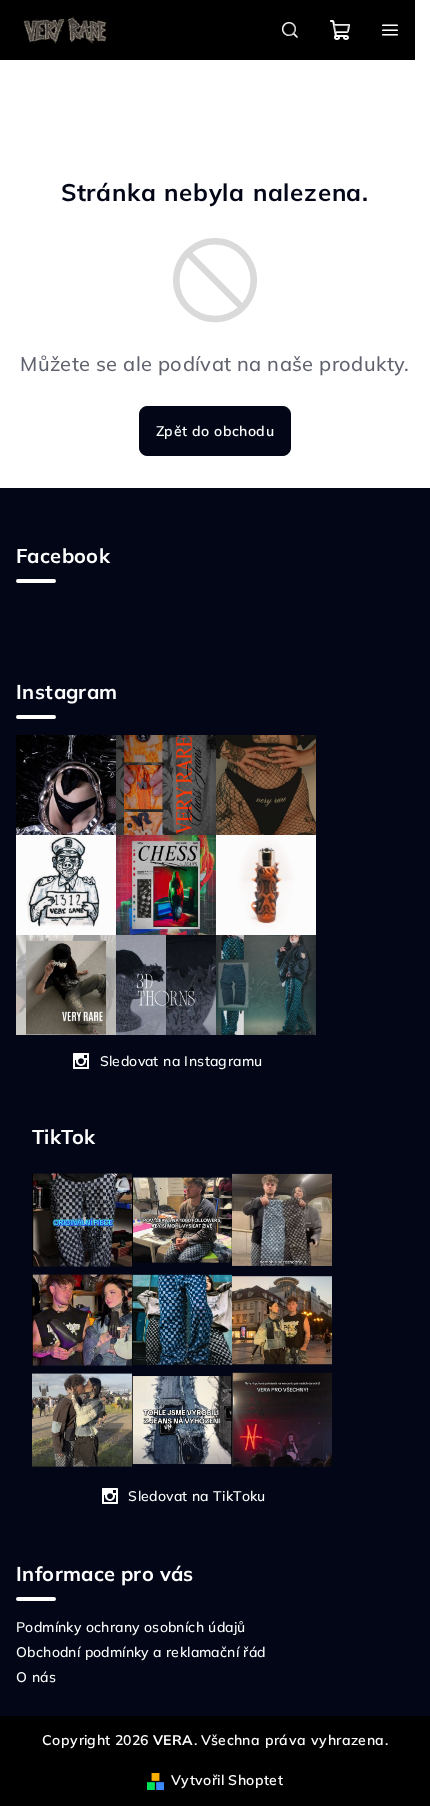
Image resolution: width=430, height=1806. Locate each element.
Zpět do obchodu (215, 431)
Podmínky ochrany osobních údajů (130, 1627)
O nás (36, 1677)
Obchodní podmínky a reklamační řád (141, 1652)
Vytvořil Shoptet (227, 1780)
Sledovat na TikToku (197, 1496)
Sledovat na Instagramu (181, 1061)
